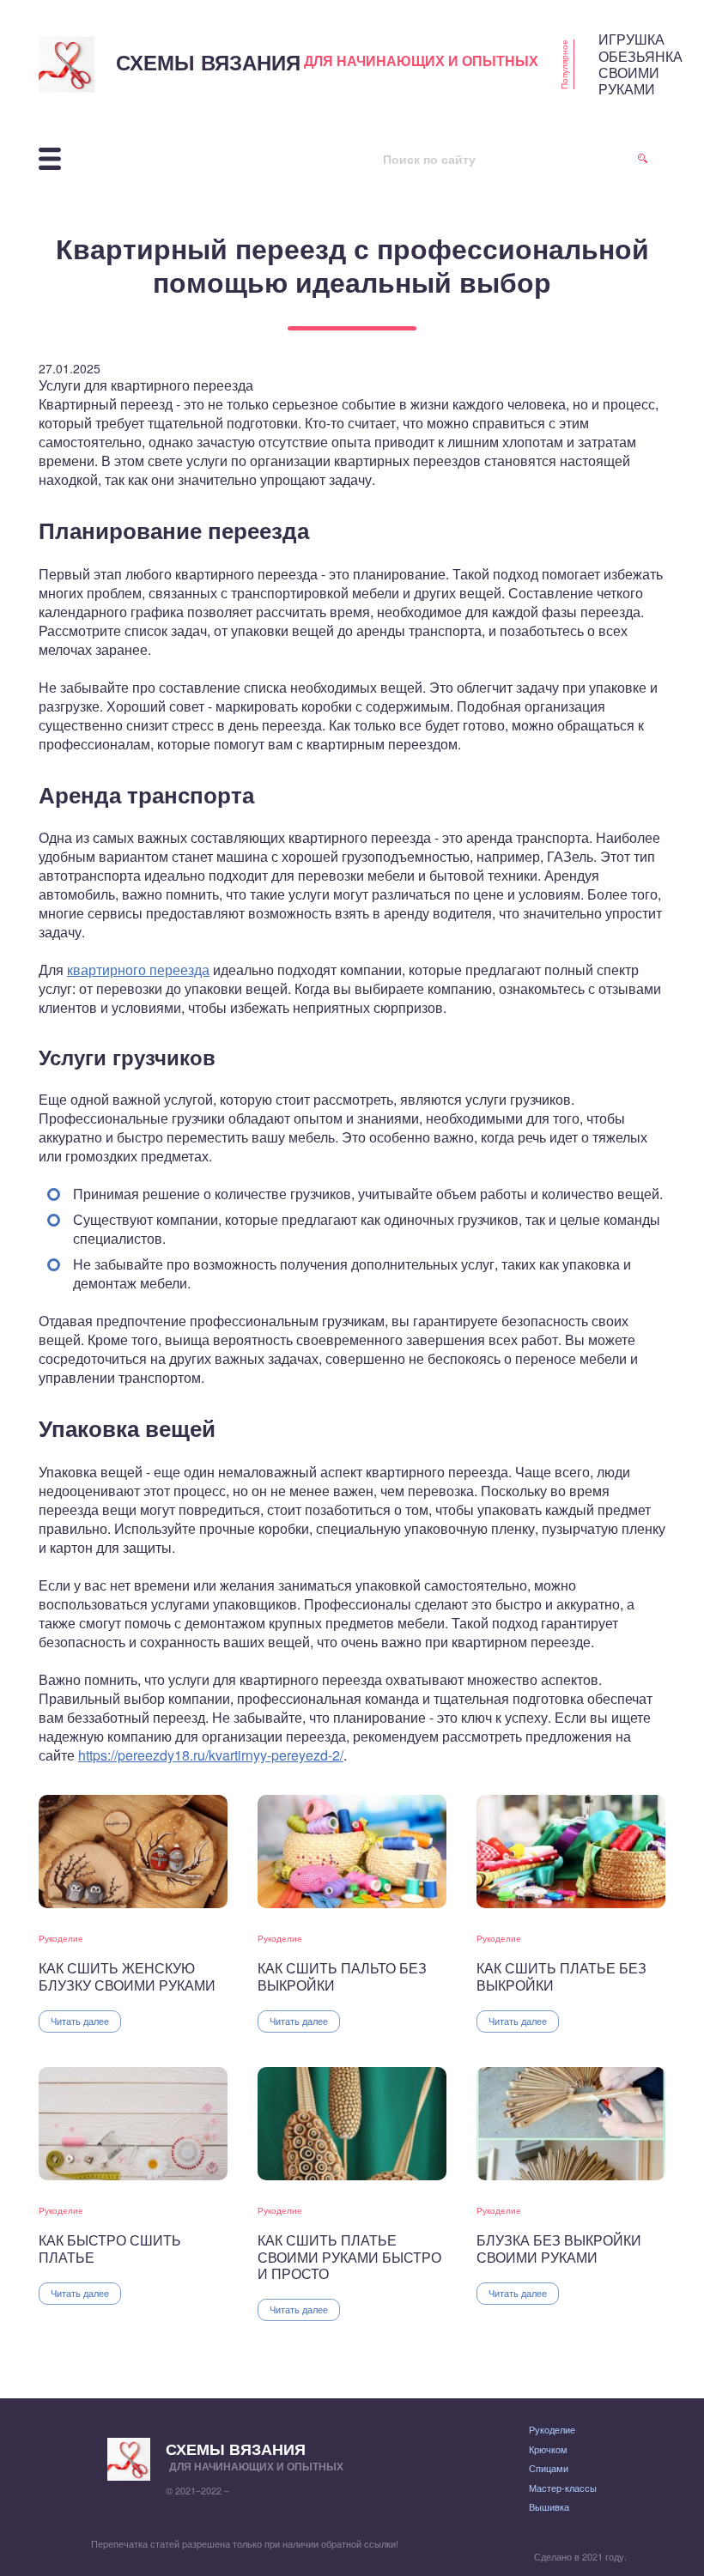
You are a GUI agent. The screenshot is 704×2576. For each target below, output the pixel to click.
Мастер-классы (563, 2488)
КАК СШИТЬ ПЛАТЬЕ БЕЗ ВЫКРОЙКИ (561, 1976)
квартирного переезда (138, 970)
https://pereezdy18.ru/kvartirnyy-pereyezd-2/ (211, 1755)
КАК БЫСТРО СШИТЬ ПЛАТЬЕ (110, 2249)
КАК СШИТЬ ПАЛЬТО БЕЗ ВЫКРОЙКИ (342, 1976)
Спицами (549, 2468)
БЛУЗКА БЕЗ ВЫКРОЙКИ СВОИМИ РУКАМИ (559, 2249)
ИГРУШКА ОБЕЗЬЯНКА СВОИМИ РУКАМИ (640, 64)
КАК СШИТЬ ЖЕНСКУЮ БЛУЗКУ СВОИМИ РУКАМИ (127, 1976)
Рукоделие (61, 1938)
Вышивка (549, 2506)
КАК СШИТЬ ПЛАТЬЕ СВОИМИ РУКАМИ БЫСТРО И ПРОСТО (349, 2257)
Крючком (548, 2449)
